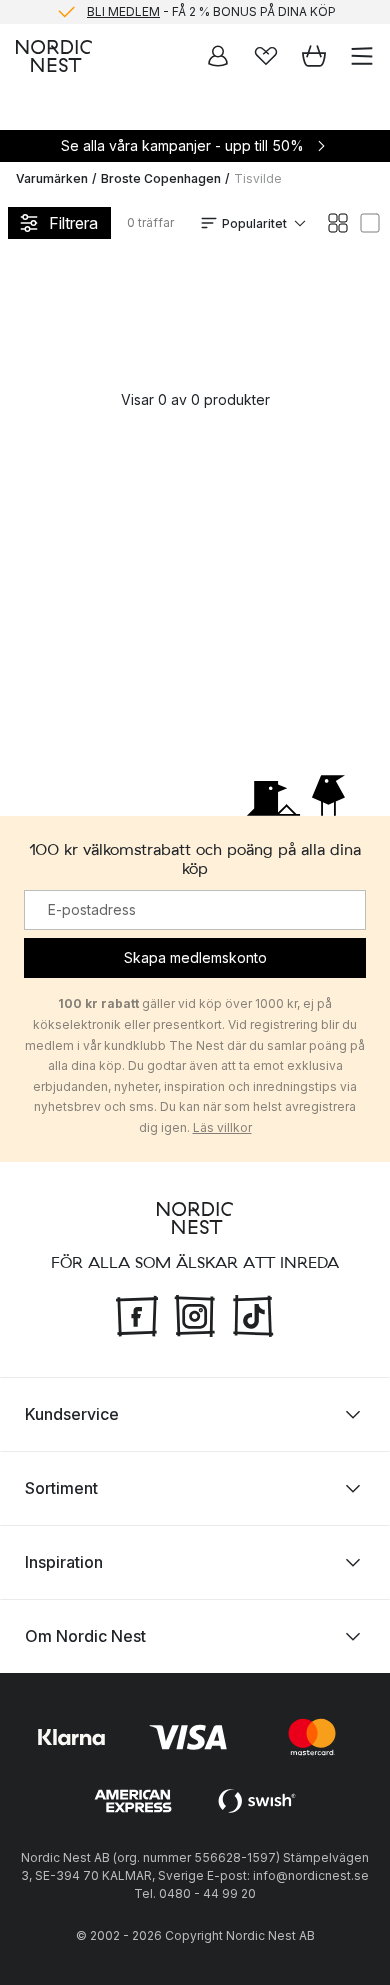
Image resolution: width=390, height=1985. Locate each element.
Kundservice (72, 1414)
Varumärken (52, 178)
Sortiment (61, 1488)
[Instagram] (195, 1313)
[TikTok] (253, 1313)
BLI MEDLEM (123, 11)
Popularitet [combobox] (254, 223)
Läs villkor (222, 1127)
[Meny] (362, 56)
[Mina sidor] (218, 56)
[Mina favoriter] (266, 56)
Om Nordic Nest (85, 1636)
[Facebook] (137, 1313)
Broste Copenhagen (161, 178)
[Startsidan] (54, 56)
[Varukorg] (314, 56)
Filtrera (73, 223)
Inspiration (64, 1562)
